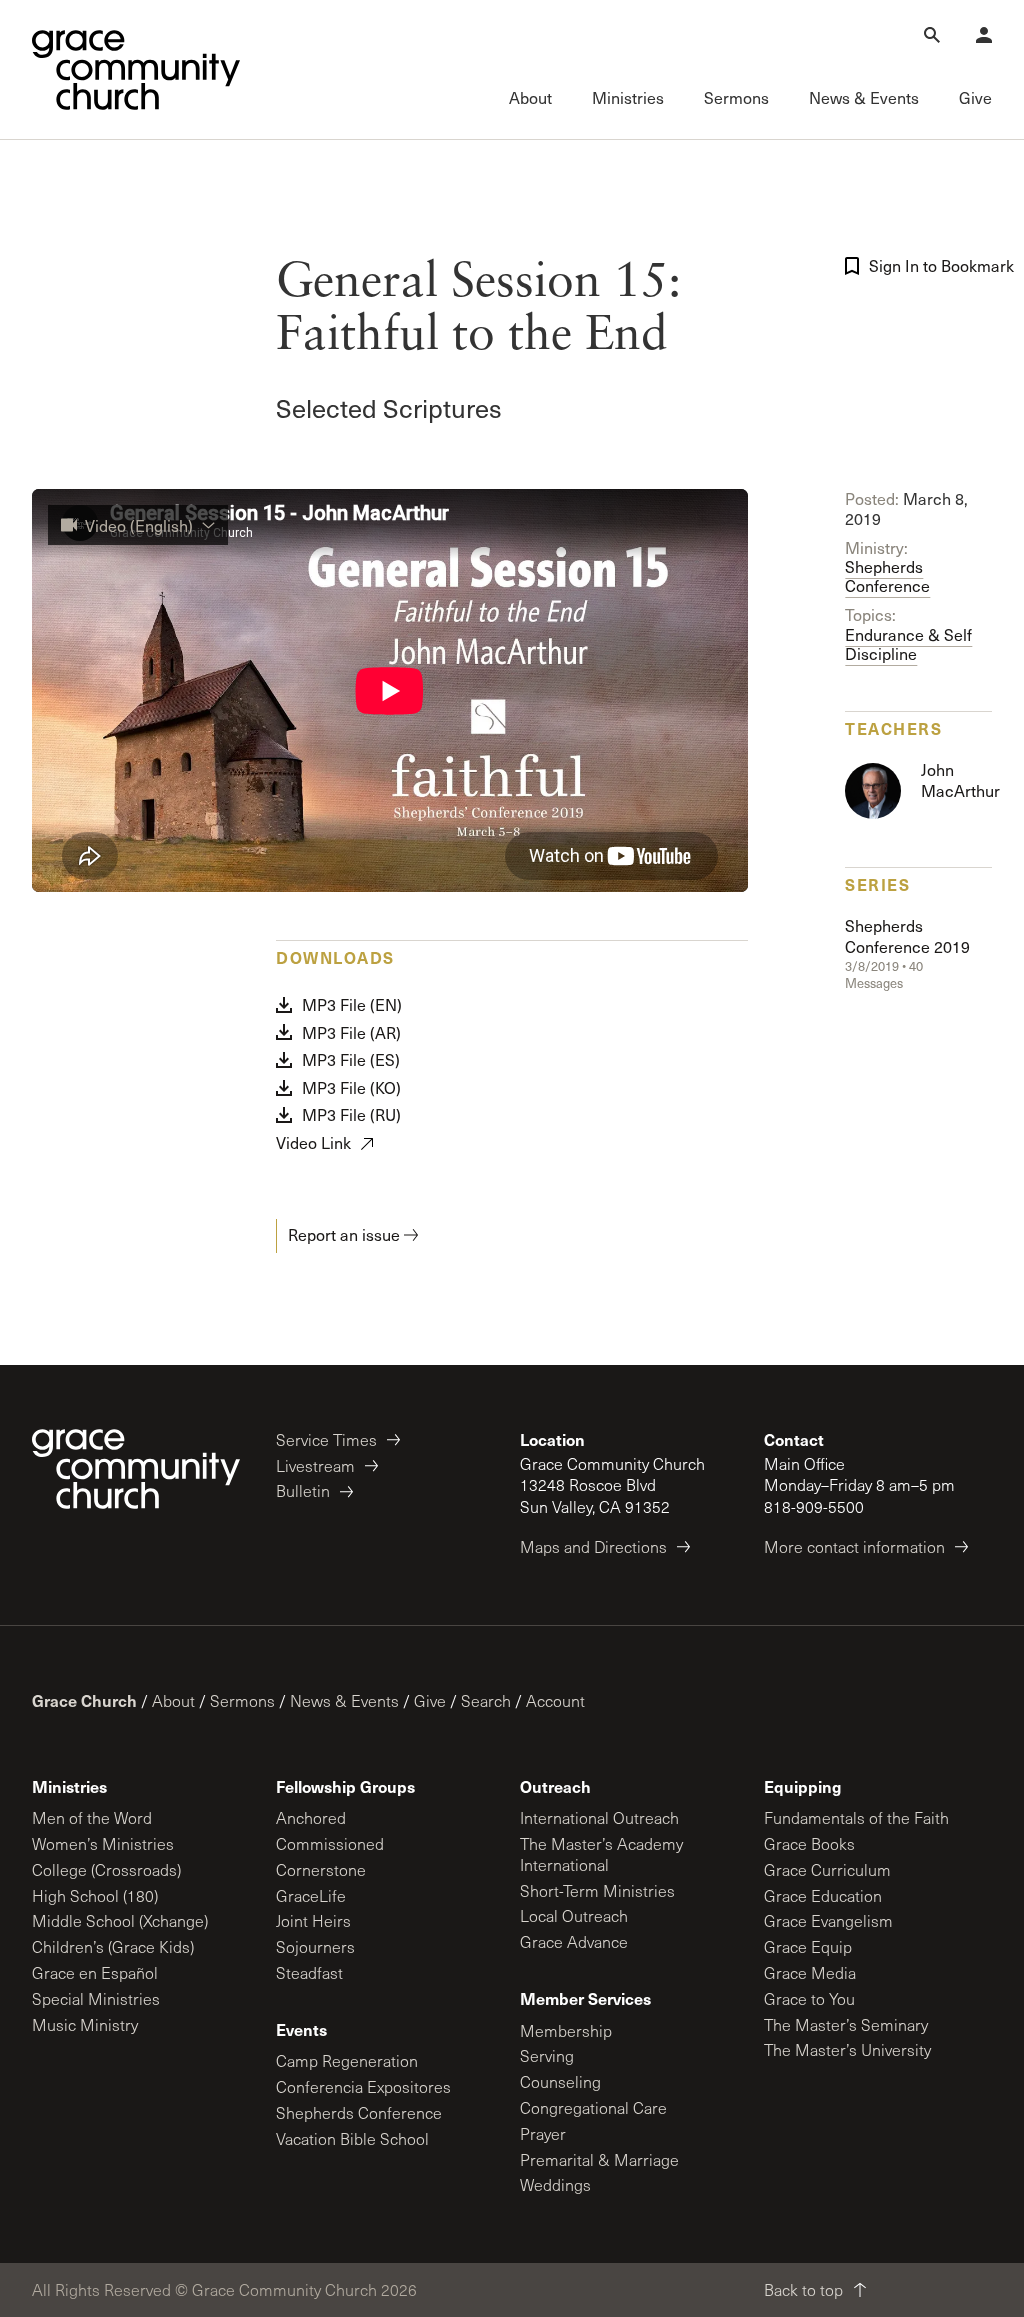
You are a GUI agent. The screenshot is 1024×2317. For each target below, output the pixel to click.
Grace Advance (574, 1941)
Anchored (311, 1817)
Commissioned (330, 1843)
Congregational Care (593, 2107)
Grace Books (809, 1843)
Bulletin (303, 1490)
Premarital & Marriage (599, 2159)
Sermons (242, 1700)
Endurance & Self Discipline (908, 634)
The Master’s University (847, 2049)
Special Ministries (96, 1998)
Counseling (560, 2081)
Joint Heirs (313, 1920)
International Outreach (599, 1817)
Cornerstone (321, 1869)
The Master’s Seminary (846, 2024)
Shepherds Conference (887, 566)
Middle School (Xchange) (120, 1920)
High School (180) (95, 1895)
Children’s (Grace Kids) (113, 1946)
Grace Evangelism (828, 1920)
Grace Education (823, 1895)
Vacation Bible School (352, 2138)
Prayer (543, 2133)
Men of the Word (92, 1817)
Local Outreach (574, 1915)
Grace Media (810, 1972)
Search (486, 1700)
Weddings (555, 2184)
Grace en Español (95, 1972)
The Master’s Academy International (601, 1854)
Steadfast (309, 1972)
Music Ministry (85, 2024)
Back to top (803, 2289)
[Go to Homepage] (136, 70)
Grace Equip (808, 1946)
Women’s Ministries (103, 1843)
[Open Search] (932, 35)
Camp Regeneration (347, 2060)
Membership (566, 2030)
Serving (547, 2055)
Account (555, 1700)
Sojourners (315, 1946)
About (173, 1700)
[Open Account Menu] (984, 35)
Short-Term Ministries (597, 1890)
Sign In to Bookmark (934, 265)
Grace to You (809, 1998)
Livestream (315, 1465)
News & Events (344, 1700)
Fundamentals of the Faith (856, 1817)
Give (430, 1700)
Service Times (326, 1439)
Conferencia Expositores (363, 2086)
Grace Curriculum (827, 1869)
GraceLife (311, 1895)
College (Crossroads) (106, 1869)
